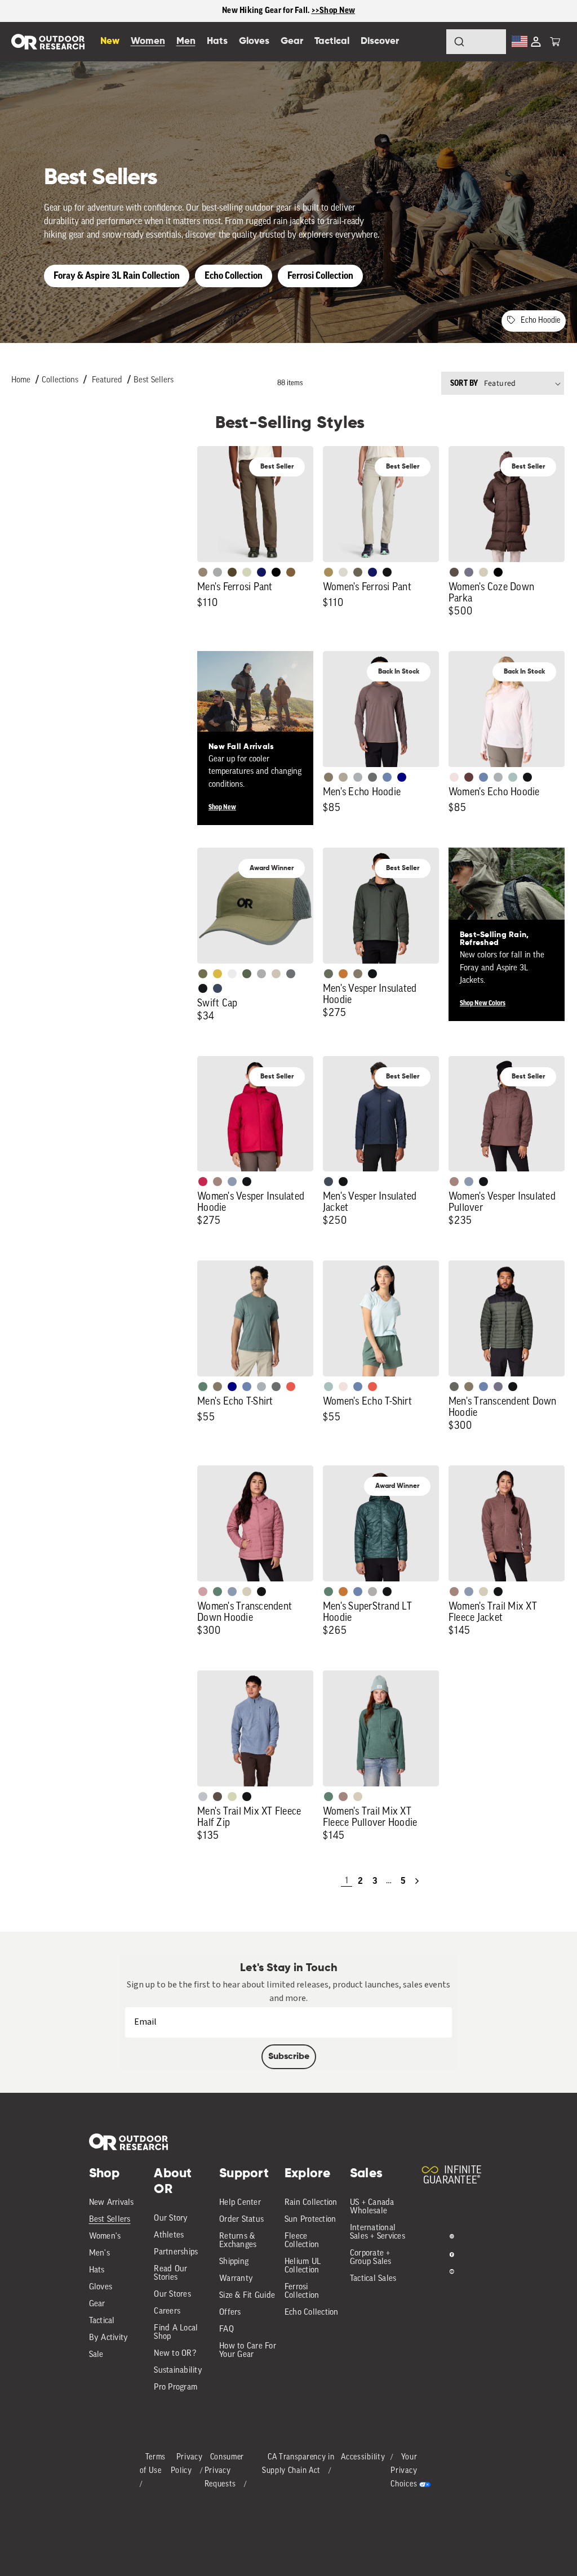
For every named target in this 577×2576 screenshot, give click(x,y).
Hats (97, 2270)
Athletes (169, 2236)
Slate (203, 1797)
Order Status (241, 2220)
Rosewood (203, 1592)
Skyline (387, 777)
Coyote (291, 572)
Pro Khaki (247, 572)
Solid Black (276, 572)
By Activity (109, 2338)
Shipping (234, 2262)
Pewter (218, 572)
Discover (380, 41)
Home (21, 380)
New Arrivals (112, 2203)
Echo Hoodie (540, 321)
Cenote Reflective (218, 988)
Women (148, 41)
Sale (96, 2355)
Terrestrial (218, 1182)
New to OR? (175, 2354)
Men (186, 41)
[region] (288, 11)
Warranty (236, 2279)
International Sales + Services (378, 2232)
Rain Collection (311, 2203)
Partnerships (176, 2252)
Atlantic (329, 1182)
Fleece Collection (302, 2241)
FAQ (227, 2330)
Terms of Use (153, 2464)
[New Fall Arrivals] (255, 709)
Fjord (232, 1182)
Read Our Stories (170, 2274)
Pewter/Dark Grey (261, 974)
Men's (99, 2254)
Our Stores (172, 2295)
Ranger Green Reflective (203, 974)
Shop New (222, 807)
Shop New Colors (483, 1003)
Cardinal (291, 1387)
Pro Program (176, 2388)
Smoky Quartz (469, 572)
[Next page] (417, 1881)
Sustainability (178, 2371)
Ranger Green (358, 572)
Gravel (329, 777)
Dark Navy (261, 572)
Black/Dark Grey (203, 988)
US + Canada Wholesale (372, 2207)
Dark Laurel (329, 974)
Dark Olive (232, 572)
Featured (107, 380)
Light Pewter (343, 572)
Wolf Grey (372, 1592)
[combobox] (476, 42)
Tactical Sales (373, 2279)
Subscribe (289, 2057)
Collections (60, 380)
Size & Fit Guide (247, 2296)
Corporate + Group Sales (371, 2258)
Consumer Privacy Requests (225, 2471)
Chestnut (454, 572)
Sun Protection (310, 2220)
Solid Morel (203, 572)
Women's (105, 2237)
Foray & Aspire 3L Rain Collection (117, 276)
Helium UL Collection (303, 2266)
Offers (230, 2313)
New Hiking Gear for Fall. (267, 10)
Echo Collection (234, 276)
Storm (372, 777)
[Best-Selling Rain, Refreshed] (507, 906)
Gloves (101, 2287)
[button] (555, 42)
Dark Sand (329, 572)
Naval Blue (402, 777)
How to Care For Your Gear (248, 2351)
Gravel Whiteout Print (343, 777)
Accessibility (363, 2457)
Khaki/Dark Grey (276, 974)
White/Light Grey (232, 974)
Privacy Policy (187, 2464)
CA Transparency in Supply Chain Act (298, 2464)
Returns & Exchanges (238, 2241)
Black (387, 572)
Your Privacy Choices (404, 2471)
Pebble (358, 777)
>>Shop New (334, 10)
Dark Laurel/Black (454, 1387)
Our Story (171, 2219)
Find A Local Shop (176, 2333)
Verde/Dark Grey (247, 974)
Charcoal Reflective (291, 974)
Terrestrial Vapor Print (469, 777)
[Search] (428, 42)
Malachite (203, 1387)
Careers (167, 2312)
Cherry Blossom (454, 777)
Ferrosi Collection (320, 276)
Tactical (102, 2321)
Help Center (240, 2203)
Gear (97, 2304)
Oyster (483, 572)
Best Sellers (154, 380)
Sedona (343, 974)
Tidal (513, 777)
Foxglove (203, 1182)
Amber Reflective (218, 974)
